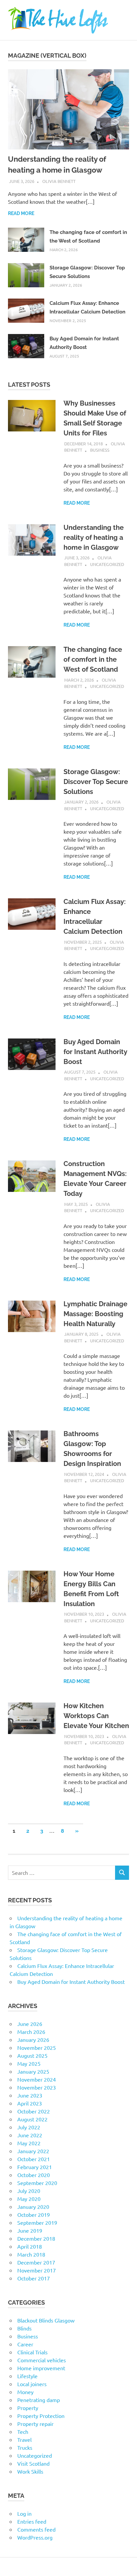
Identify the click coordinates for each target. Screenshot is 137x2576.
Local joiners (32, 2384)
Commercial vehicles (42, 2360)
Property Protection (41, 2416)
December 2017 (36, 2262)
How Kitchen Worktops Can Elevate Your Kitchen (96, 1716)
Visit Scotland (33, 2463)
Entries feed (32, 2521)
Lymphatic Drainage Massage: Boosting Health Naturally (95, 1314)
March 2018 (31, 2254)
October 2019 (34, 2214)
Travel (24, 2439)
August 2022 (32, 2119)
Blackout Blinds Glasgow (46, 2320)
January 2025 (33, 2071)
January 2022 (33, 2151)
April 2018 (30, 2246)
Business (100, 450)
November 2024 (37, 2079)
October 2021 (34, 2159)
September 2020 (37, 2183)
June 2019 (30, 2230)
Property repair (35, 2424)
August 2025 (32, 2055)
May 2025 (29, 2063)
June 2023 (30, 2095)
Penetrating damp (39, 2400)
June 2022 (30, 2135)
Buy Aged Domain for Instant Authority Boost (95, 1052)
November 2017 (37, 2270)
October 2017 (34, 2278)
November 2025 (37, 2047)
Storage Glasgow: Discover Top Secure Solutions (96, 782)
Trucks (25, 2447)
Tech (23, 2432)
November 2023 (37, 2087)
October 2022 (34, 2111)
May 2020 (29, 2199)
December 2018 (36, 2238)
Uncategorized (107, 564)
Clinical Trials (32, 2352)
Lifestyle (27, 2376)
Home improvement (41, 2368)
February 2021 (35, 2167)
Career (25, 2344)
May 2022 (29, 2143)
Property (28, 2408)
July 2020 (29, 2191)
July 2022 (29, 2127)
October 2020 (34, 2175)
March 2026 (31, 2032)
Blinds (24, 2328)
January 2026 (33, 2040)
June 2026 (30, 2024)
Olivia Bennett (59, 181)
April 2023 (30, 2103)
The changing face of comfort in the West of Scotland (93, 659)
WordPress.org (35, 2537)
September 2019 (37, 2222)
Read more (21, 213)
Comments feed (36, 2529)
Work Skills (30, 2471)
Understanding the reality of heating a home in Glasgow (94, 537)
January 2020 (33, 2207)
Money (25, 2392)
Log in (24, 2513)
